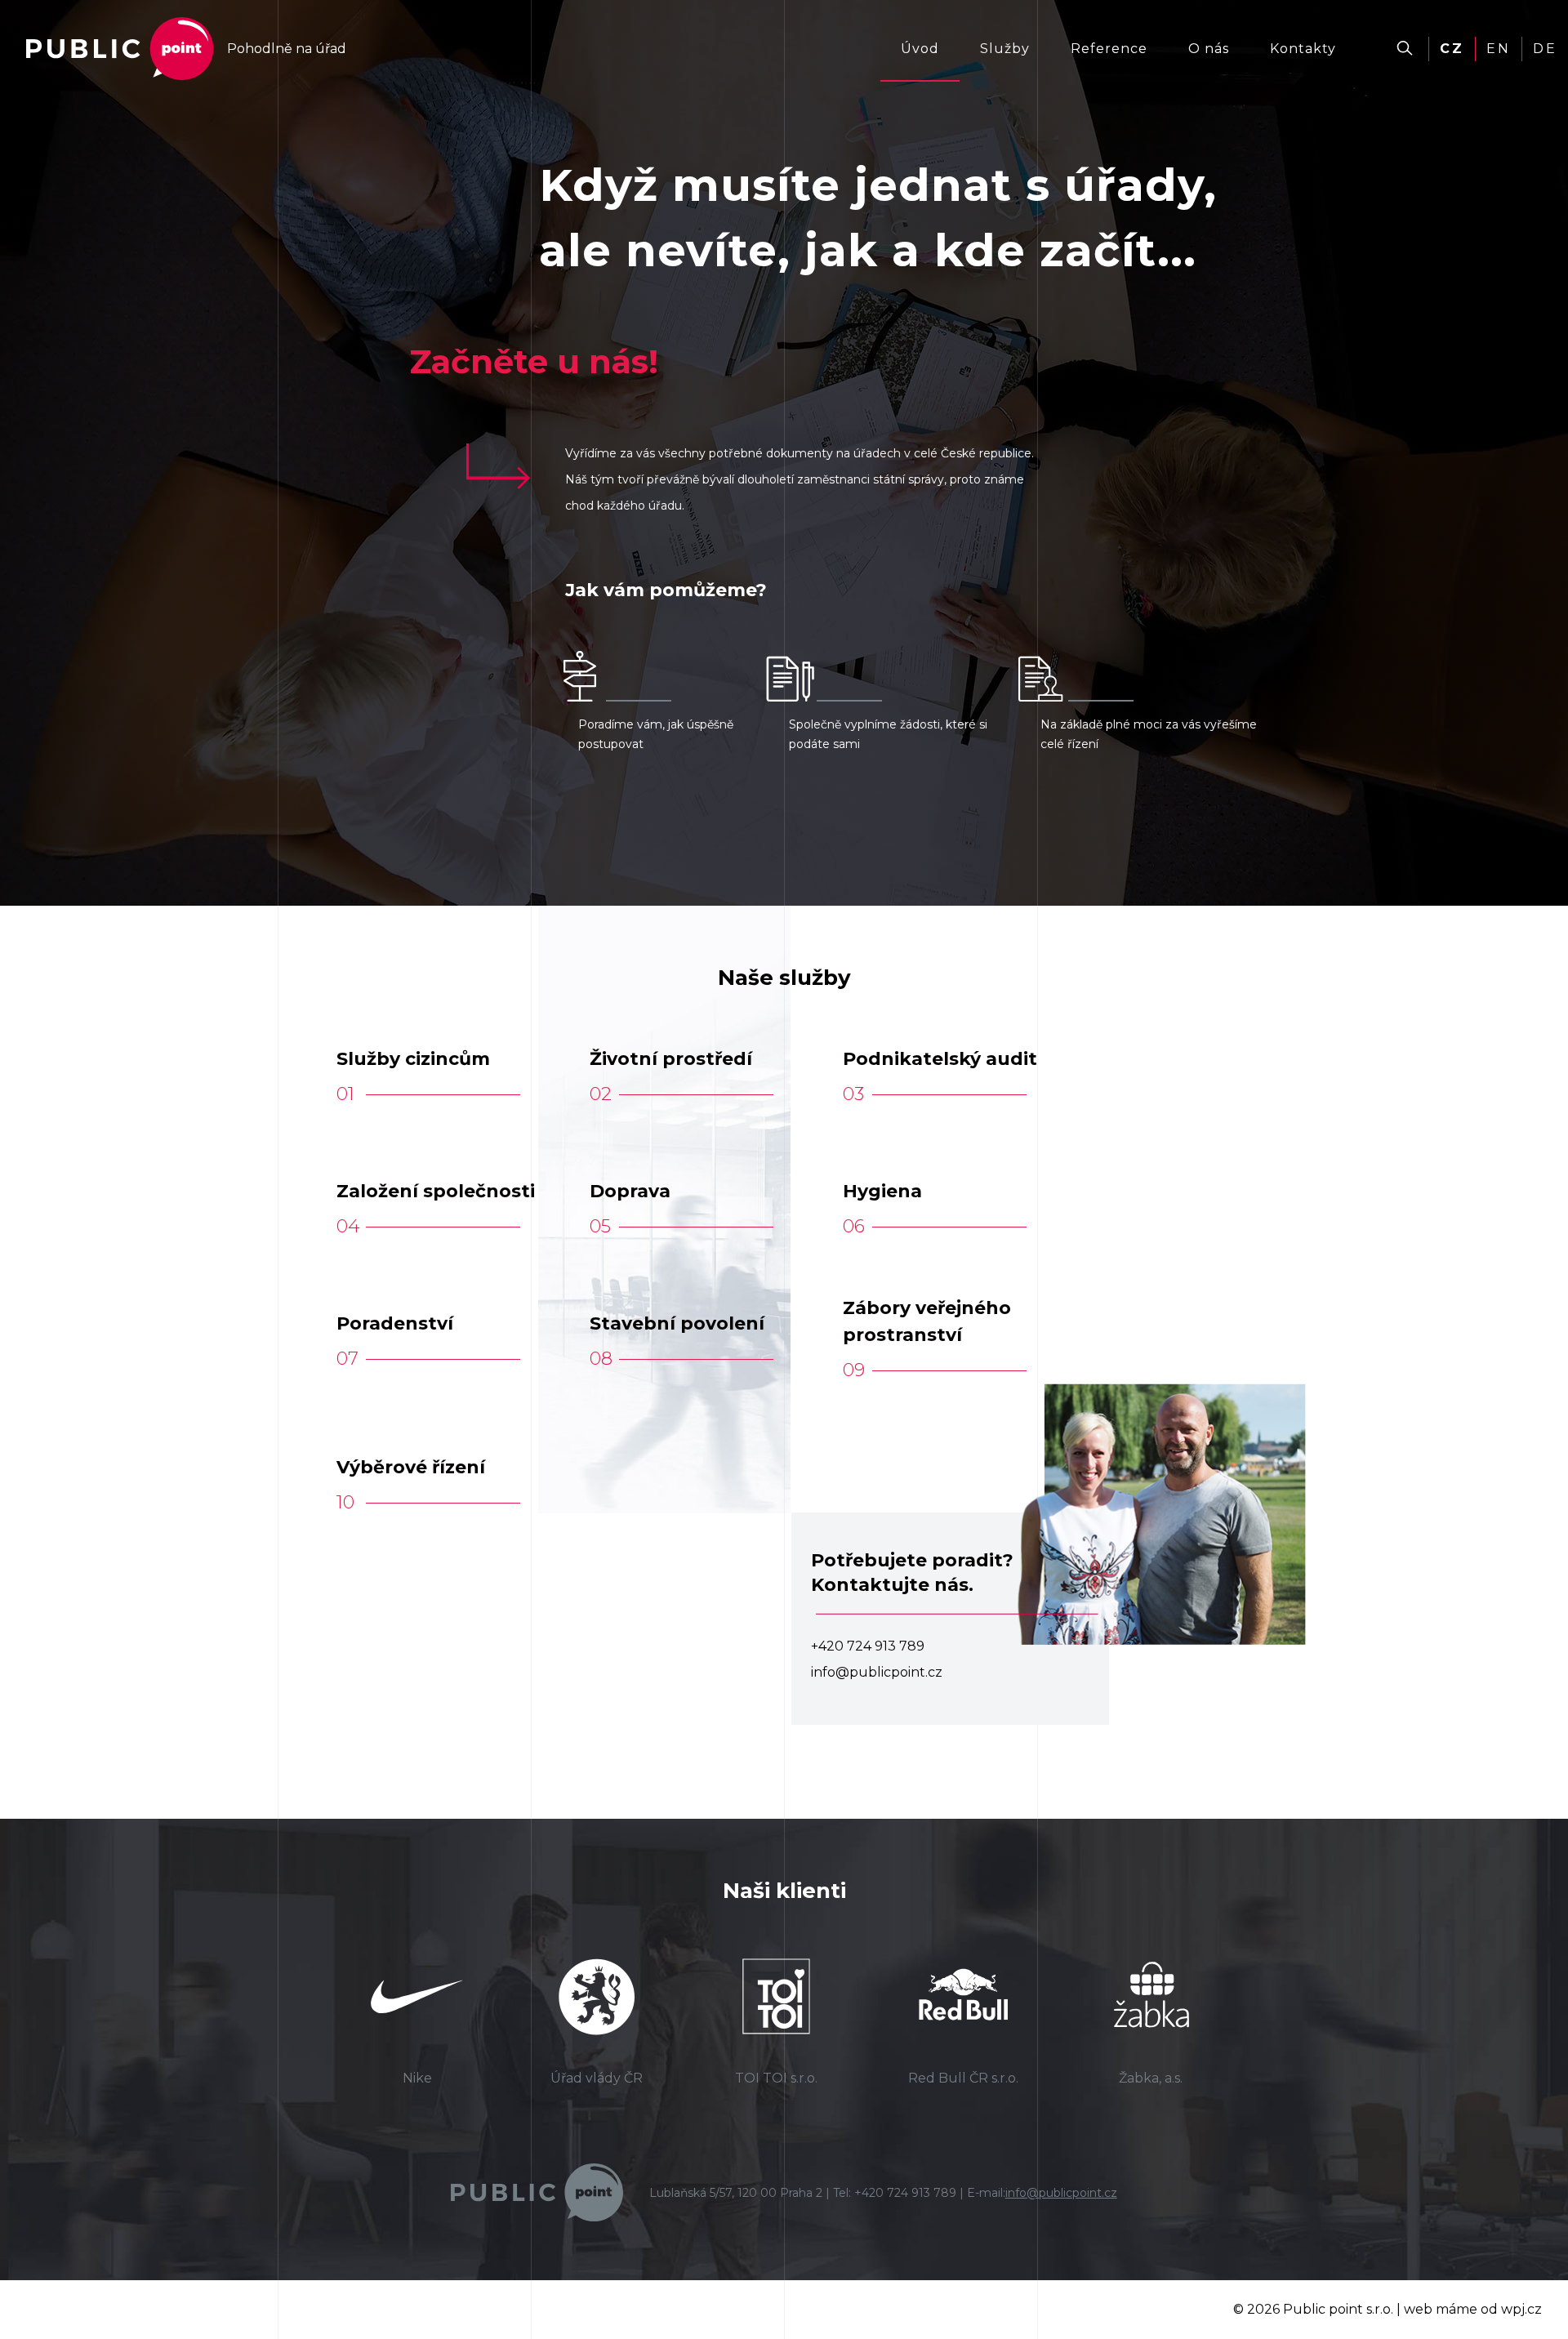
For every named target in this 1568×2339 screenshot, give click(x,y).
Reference (1109, 49)
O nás (1209, 49)
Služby (1005, 49)
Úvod (920, 49)
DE (1545, 49)
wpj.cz (1521, 2309)
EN (1499, 49)
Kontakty (1303, 49)
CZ (1452, 49)
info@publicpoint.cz (1061, 2193)
